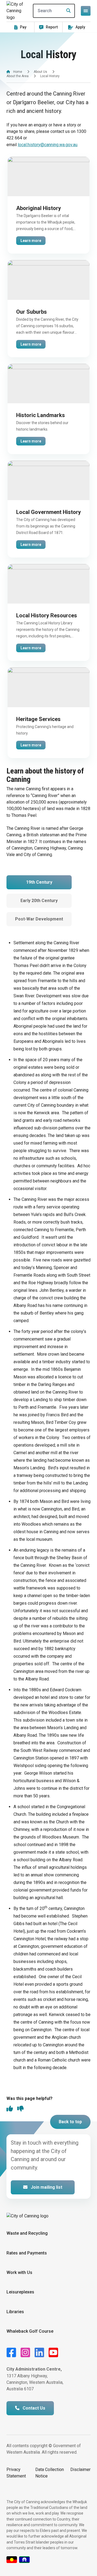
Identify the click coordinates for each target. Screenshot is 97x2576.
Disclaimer (80, 2470)
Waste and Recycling (27, 2233)
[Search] (67, 11)
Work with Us (19, 2272)
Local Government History (48, 512)
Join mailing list (46, 2187)
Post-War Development (39, 919)
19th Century (39, 882)
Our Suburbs (32, 312)
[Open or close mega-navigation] (86, 11)
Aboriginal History (39, 208)
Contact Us (33, 2408)
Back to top (70, 2122)
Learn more (31, 241)
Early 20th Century (39, 901)
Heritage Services (38, 719)
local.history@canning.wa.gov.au (48, 145)
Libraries (15, 2312)
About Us (40, 72)
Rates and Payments (27, 2253)
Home (18, 72)
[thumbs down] (20, 2109)
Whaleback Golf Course (30, 2331)
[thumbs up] (10, 2109)
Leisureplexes (20, 2292)
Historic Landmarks (41, 415)
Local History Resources (47, 615)
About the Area (18, 76)
